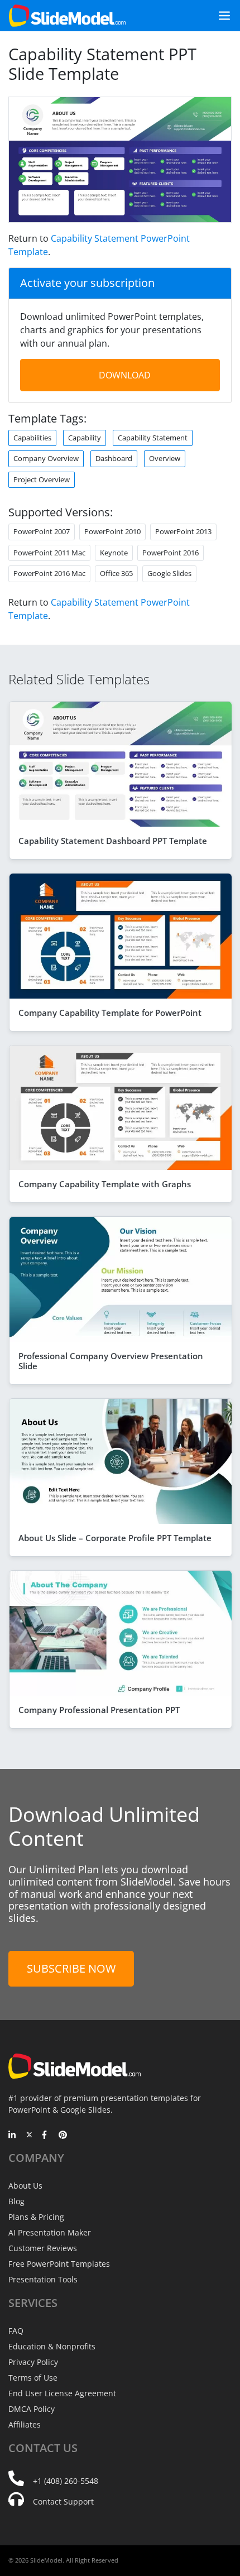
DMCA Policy (32, 2409)
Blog (16, 2201)
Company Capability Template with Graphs (105, 1184)
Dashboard (114, 458)
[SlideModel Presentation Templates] (67, 16)
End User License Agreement (62, 2393)
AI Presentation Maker (50, 2232)
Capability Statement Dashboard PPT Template (113, 841)
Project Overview (42, 479)
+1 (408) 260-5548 (66, 2481)
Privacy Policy (33, 2362)
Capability (85, 438)
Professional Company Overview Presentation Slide (111, 1361)
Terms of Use (33, 2378)
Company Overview (46, 458)
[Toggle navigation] (220, 16)
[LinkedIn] (13, 2136)
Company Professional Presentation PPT (99, 1710)
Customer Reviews (43, 2248)
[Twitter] (29, 2136)
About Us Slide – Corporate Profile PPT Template (115, 1538)
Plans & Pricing (36, 2217)
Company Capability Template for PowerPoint (110, 1013)
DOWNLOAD (125, 375)
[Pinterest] (63, 2136)
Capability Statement (153, 438)
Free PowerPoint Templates (59, 2264)
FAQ (16, 2331)
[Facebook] (46, 2136)
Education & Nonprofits (52, 2346)
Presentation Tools (43, 2279)
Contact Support (63, 2501)
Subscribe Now (71, 1968)
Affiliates (25, 2424)
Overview (165, 458)
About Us (25, 2186)
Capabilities (32, 438)
